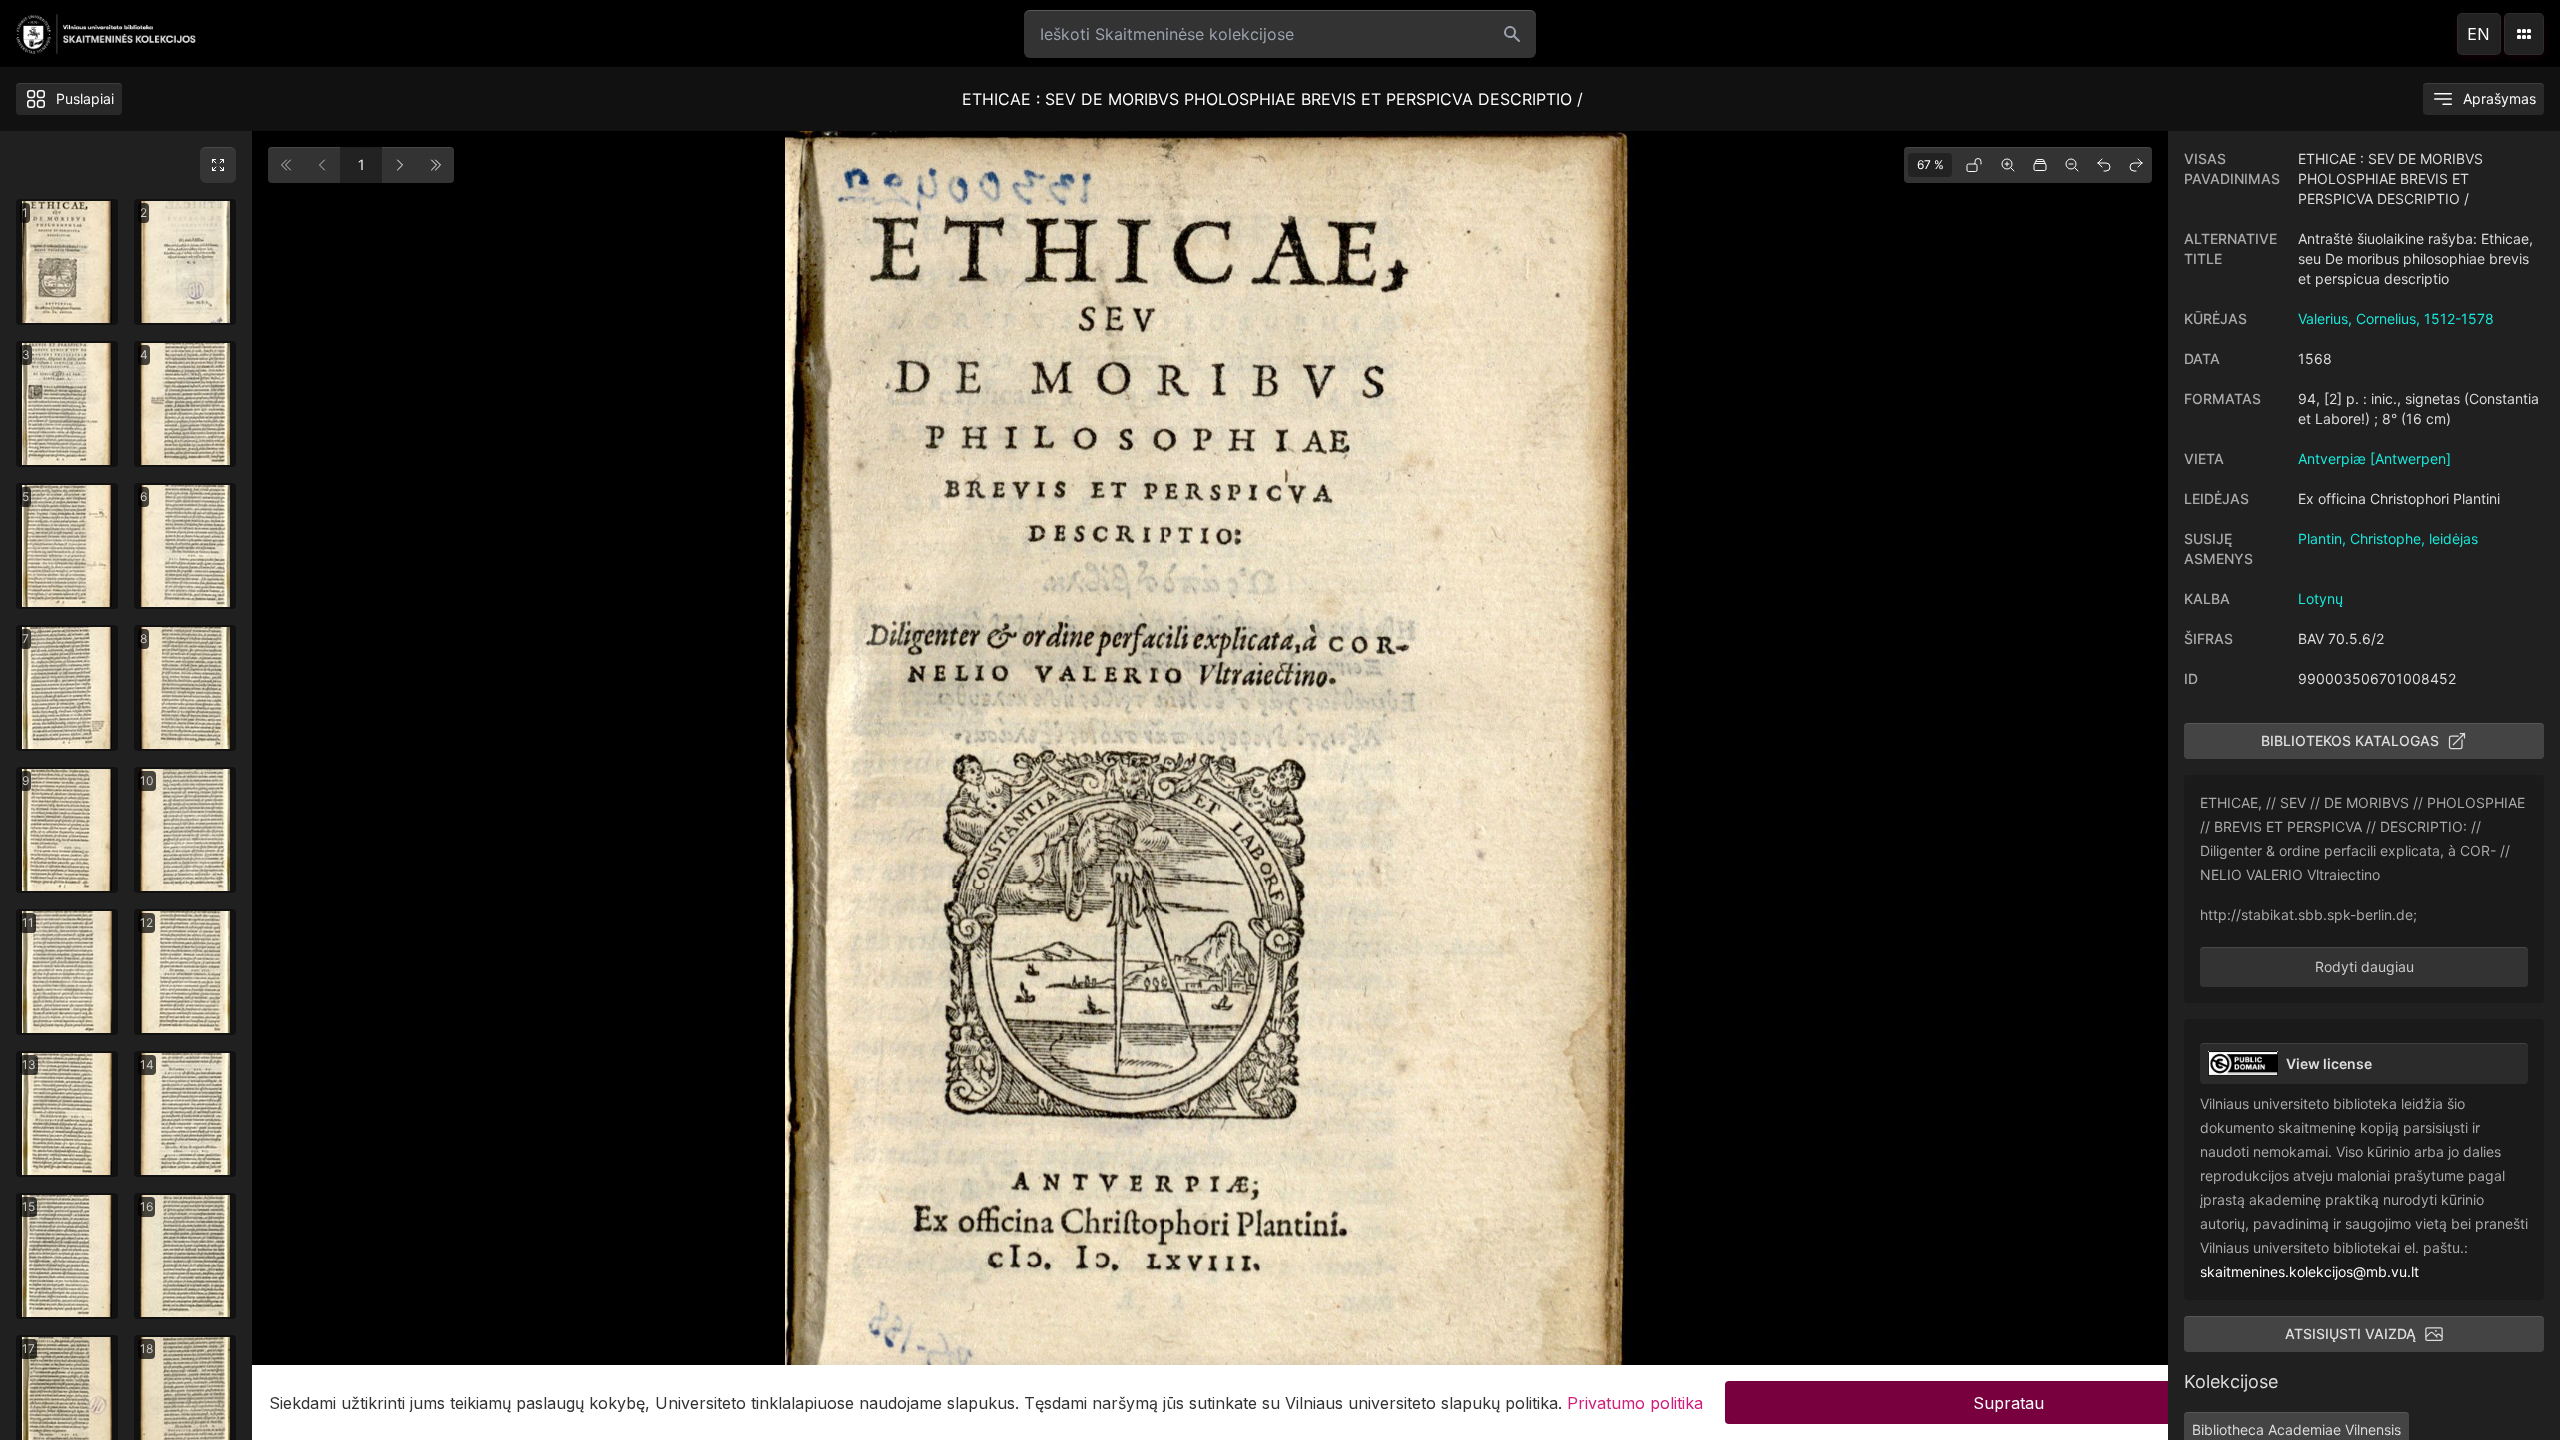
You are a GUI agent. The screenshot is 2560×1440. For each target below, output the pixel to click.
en (2478, 34)
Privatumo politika (1635, 1402)
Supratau (2008, 1402)
